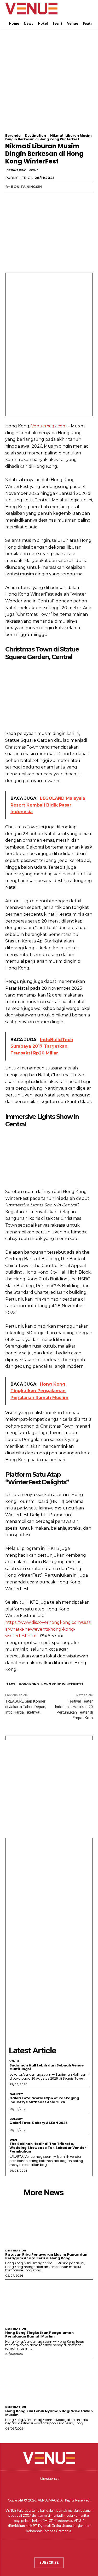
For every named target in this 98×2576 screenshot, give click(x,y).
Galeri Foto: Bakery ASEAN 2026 (39, 2123)
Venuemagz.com (49, 426)
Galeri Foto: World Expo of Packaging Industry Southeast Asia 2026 (44, 2100)
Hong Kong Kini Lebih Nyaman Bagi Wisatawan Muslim (49, 2413)
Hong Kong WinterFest (62, 1684)
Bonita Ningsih (26, 187)
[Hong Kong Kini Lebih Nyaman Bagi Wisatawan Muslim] (49, 2380)
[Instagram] (44, 2550)
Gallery (16, 2094)
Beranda (13, 136)
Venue (14, 2061)
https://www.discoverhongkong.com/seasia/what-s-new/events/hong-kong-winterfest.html (48, 1629)
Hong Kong (29, 1684)
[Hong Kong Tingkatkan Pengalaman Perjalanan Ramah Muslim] (49, 2302)
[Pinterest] (34, 197)
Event (33, 170)
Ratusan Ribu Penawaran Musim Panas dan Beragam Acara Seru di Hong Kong (46, 2256)
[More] (59, 197)
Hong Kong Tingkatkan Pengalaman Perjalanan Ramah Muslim (39, 2334)
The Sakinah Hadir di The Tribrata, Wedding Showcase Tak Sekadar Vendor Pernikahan (48, 2148)
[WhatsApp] (47, 197)
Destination (35, 136)
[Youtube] (64, 2550)
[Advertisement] (49, 85)
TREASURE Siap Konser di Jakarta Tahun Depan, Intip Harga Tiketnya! (26, 1707)
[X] (22, 197)
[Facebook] (10, 197)
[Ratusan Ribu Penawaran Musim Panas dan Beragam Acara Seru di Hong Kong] (49, 2224)
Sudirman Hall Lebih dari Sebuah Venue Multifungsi (47, 2067)
